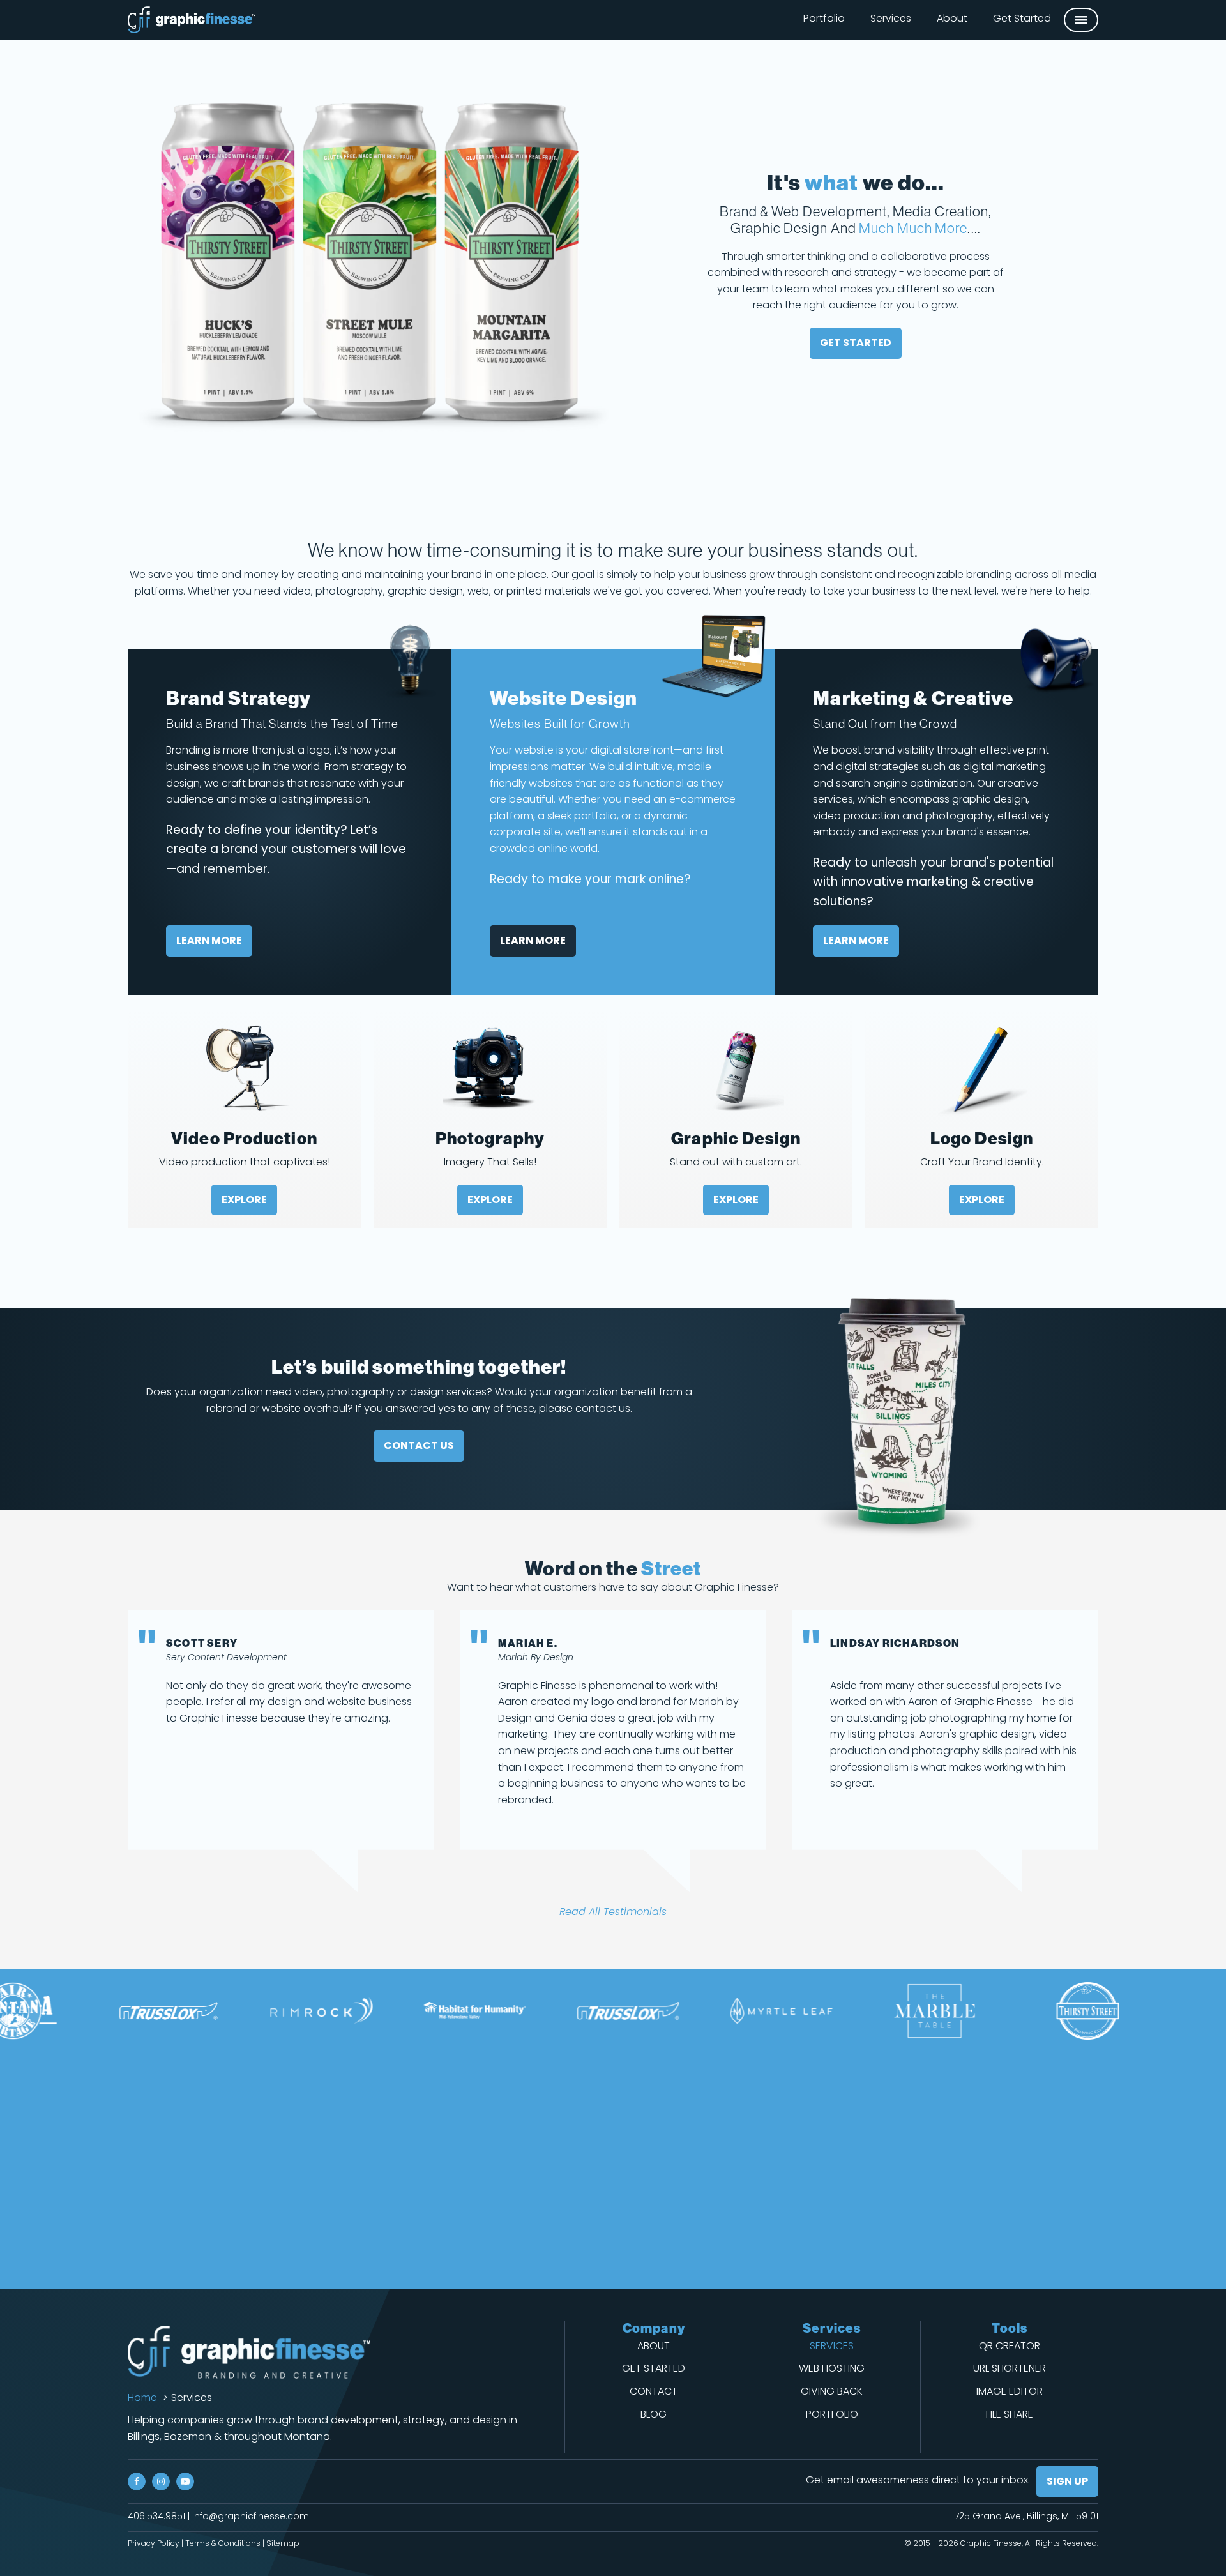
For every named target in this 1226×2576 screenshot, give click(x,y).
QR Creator (1010, 2347)
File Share (1010, 2415)
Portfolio (824, 19)
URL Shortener (1010, 2369)
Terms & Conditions (223, 2544)
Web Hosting (832, 2369)
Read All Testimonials (613, 1913)
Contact (654, 2392)
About (952, 19)
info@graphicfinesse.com (251, 2517)
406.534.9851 (156, 2517)
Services (891, 19)
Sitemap (283, 2544)
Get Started (1022, 19)
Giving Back (832, 2392)
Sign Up (1067, 2482)
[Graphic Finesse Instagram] (161, 2481)
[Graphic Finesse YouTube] (185, 2481)
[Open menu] (1081, 20)
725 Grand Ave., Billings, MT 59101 (1026, 2517)
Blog (654, 2415)
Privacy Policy (154, 2544)
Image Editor (1010, 2392)
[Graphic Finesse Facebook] (137, 2481)
